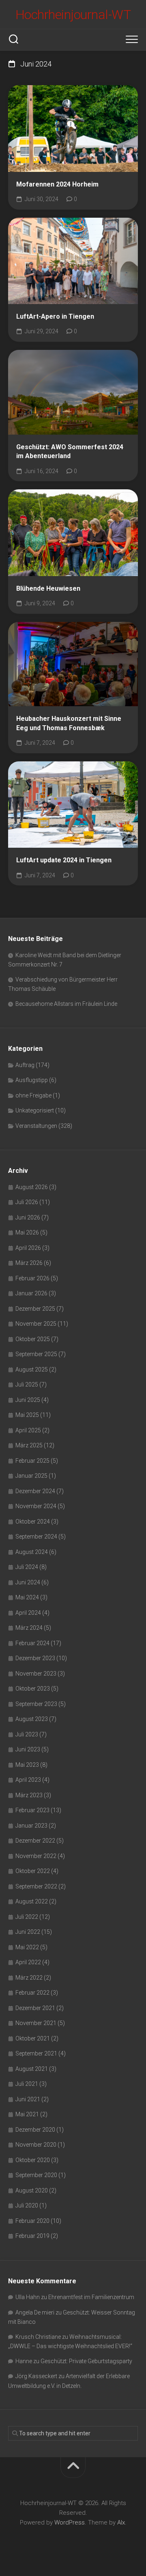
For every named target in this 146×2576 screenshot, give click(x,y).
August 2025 (32, 1369)
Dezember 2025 (35, 1309)
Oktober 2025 (33, 1339)
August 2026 (32, 1187)
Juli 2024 (27, 1567)
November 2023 (36, 1674)
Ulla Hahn (28, 2297)
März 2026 (29, 1263)
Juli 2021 (27, 2084)
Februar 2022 (32, 1993)
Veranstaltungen (36, 1126)
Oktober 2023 (33, 1689)
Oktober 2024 (33, 1522)
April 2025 (28, 1430)
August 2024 (32, 1552)
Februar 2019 (32, 2236)
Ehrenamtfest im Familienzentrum (91, 2297)
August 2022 (32, 1901)
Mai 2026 (27, 1232)
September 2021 (36, 2053)
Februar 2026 (32, 1278)
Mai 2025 (27, 1415)
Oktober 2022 (33, 1871)
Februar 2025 (32, 1461)
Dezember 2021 (35, 2008)
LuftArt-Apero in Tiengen (55, 316)
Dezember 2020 (35, 2130)
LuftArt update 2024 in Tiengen (64, 860)
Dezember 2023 (35, 1658)
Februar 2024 (32, 1643)
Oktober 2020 (33, 2160)
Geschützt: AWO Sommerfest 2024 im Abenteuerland (70, 452)
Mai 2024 (27, 1597)
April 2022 (28, 1962)
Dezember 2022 (35, 1841)
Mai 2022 (27, 1947)
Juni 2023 (28, 1749)
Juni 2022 (28, 1932)
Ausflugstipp (32, 1080)
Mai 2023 (27, 1765)
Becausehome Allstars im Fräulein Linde (66, 1004)
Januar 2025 (31, 1476)
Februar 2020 (32, 2221)
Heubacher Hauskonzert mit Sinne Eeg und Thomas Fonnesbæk (69, 723)
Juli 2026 (27, 1202)
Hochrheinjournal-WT (73, 15)
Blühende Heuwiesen (48, 588)
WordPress (70, 2522)
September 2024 (36, 1537)
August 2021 (32, 2069)
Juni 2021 (28, 2099)
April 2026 (28, 1248)
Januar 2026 (31, 1293)
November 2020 (36, 2145)
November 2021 (36, 2023)
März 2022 (29, 1978)
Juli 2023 (27, 1734)
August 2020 (32, 2190)
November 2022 (36, 1856)
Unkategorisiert (35, 1110)
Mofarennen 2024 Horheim (57, 184)
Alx (121, 2522)
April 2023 (28, 1780)
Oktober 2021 (33, 2038)
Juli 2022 (27, 1917)
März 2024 (29, 1628)
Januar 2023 (31, 1826)
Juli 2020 (27, 2205)
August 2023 (32, 1719)
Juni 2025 (28, 1400)
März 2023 (29, 1795)
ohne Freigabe (33, 1095)
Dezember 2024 (35, 1491)
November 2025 (36, 1324)
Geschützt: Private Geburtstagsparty (86, 2361)
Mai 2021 (27, 2114)
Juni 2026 (28, 1217)
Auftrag (25, 1065)
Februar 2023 (32, 1810)
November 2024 (36, 1506)
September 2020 (36, 2175)
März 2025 (29, 1445)
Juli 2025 (27, 1384)
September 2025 (36, 1354)
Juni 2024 (28, 1582)
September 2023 (36, 1704)
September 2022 (36, 1886)
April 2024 (28, 1613)
